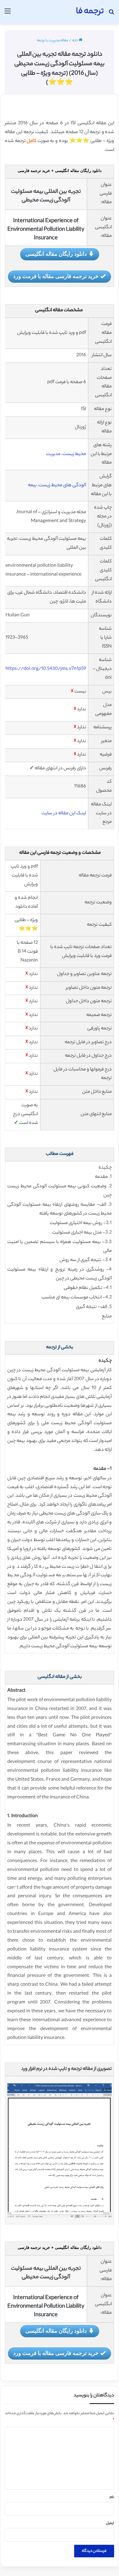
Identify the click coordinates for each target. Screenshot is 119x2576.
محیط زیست (74, 454)
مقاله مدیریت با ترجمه (52, 41)
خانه (75, 41)
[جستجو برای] (111, 14)
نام (112, 2497)
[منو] (8, 14)
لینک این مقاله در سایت (63, 814)
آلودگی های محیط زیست (62, 485)
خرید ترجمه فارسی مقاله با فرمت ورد (56, 276)
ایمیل (110, 2523)
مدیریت (53, 454)
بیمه (32, 485)
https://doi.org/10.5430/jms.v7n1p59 (46, 669)
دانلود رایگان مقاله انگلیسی (56, 254)
